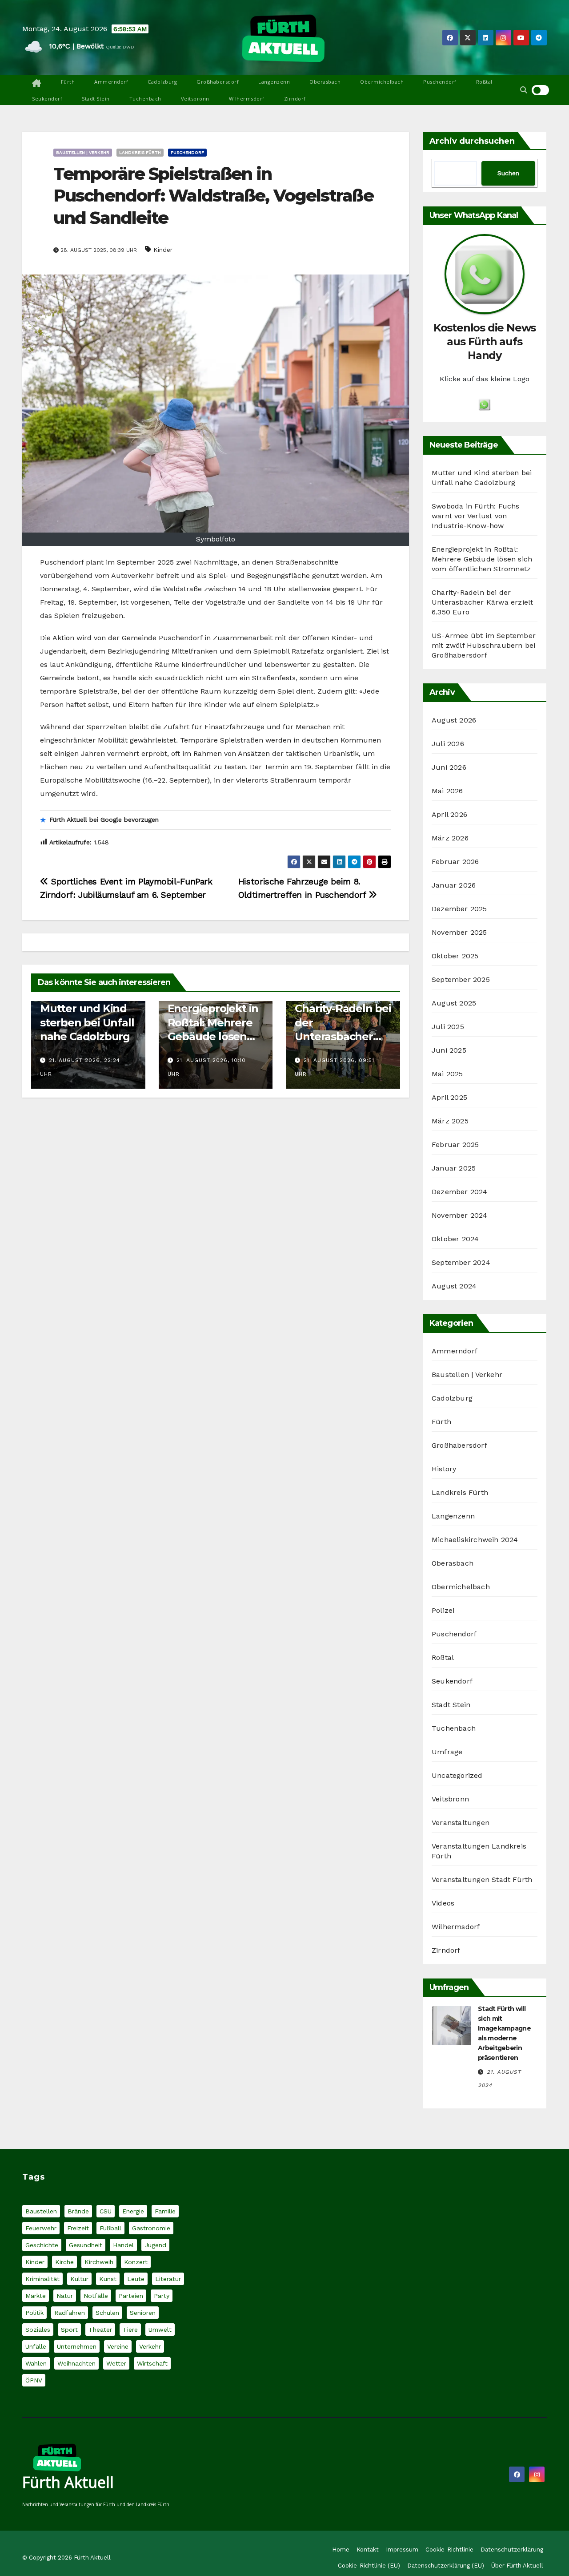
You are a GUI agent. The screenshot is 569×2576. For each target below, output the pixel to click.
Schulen (107, 2313)
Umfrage (447, 1752)
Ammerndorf (111, 82)
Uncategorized (457, 1775)
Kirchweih (99, 2262)
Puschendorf (440, 82)
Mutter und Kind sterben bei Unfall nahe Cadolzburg (87, 1022)
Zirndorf (295, 99)
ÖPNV (34, 2380)
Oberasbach (325, 82)
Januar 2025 (454, 1168)
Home (341, 2550)
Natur (65, 2296)
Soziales (38, 2330)
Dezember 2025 (459, 909)
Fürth (68, 82)
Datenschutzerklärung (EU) (446, 2566)
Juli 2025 (448, 1027)
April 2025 (449, 1097)
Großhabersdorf (218, 82)
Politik (34, 2313)
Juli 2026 (448, 744)
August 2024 (454, 1286)
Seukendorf (47, 99)
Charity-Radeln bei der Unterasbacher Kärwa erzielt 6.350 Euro (343, 1036)
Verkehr (150, 2346)
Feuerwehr (41, 2228)
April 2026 (449, 814)
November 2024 (460, 1215)
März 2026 (450, 838)
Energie (133, 2211)
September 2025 (461, 979)
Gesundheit (86, 2245)
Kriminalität (42, 2279)
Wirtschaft (152, 2363)
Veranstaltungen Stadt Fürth (482, 1880)
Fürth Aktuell (68, 2482)
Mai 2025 (447, 1074)
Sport (69, 2330)
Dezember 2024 (460, 1192)
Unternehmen (77, 2346)
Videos (443, 1903)
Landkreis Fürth (140, 152)
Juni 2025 (449, 1050)
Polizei (443, 1610)
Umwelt (160, 2330)
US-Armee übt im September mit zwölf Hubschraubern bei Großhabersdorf (484, 645)
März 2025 (450, 1121)
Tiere (130, 2330)
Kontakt (368, 2550)
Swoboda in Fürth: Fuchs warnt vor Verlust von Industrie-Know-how (476, 516)
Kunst (108, 2279)
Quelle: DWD (120, 47)
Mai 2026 (447, 791)
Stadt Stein (96, 99)
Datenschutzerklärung (512, 2550)
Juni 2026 (449, 767)
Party (162, 2296)
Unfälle (36, 2346)
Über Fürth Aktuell (517, 2566)
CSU (106, 2211)
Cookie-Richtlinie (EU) (369, 2566)
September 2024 (461, 1262)
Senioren (143, 2313)
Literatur (168, 2279)
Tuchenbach (145, 99)
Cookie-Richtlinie (449, 2550)
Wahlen (36, 2363)
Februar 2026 (455, 862)
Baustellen (41, 2211)
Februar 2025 (455, 1145)
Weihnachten (76, 2363)
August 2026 (454, 720)
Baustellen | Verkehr (83, 152)
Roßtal (484, 82)
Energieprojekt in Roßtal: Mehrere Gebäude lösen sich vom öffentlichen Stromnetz (482, 559)
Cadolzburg (162, 82)
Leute (136, 2279)
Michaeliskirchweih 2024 (475, 1540)
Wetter (116, 2363)
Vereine (118, 2346)
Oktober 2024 (455, 1239)
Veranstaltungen (461, 1823)
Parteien (131, 2296)
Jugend (155, 2245)
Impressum (402, 2550)
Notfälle (96, 2296)
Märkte (36, 2296)
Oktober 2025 (455, 956)
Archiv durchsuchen (472, 141)
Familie (165, 2211)
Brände (78, 2211)
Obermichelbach (382, 82)
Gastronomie (151, 2228)
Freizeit (78, 2228)
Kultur (79, 2279)
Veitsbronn (195, 99)
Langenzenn (274, 82)
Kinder (163, 250)
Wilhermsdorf (247, 99)
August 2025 (454, 1003)
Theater (100, 2330)
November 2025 (459, 932)
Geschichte (42, 2245)
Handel (123, 2245)
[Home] (37, 84)
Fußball (110, 2228)
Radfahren (70, 2313)
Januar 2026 (454, 885)
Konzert (136, 2262)
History (444, 1469)
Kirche (64, 2262)
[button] (524, 90)
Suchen (508, 173)
